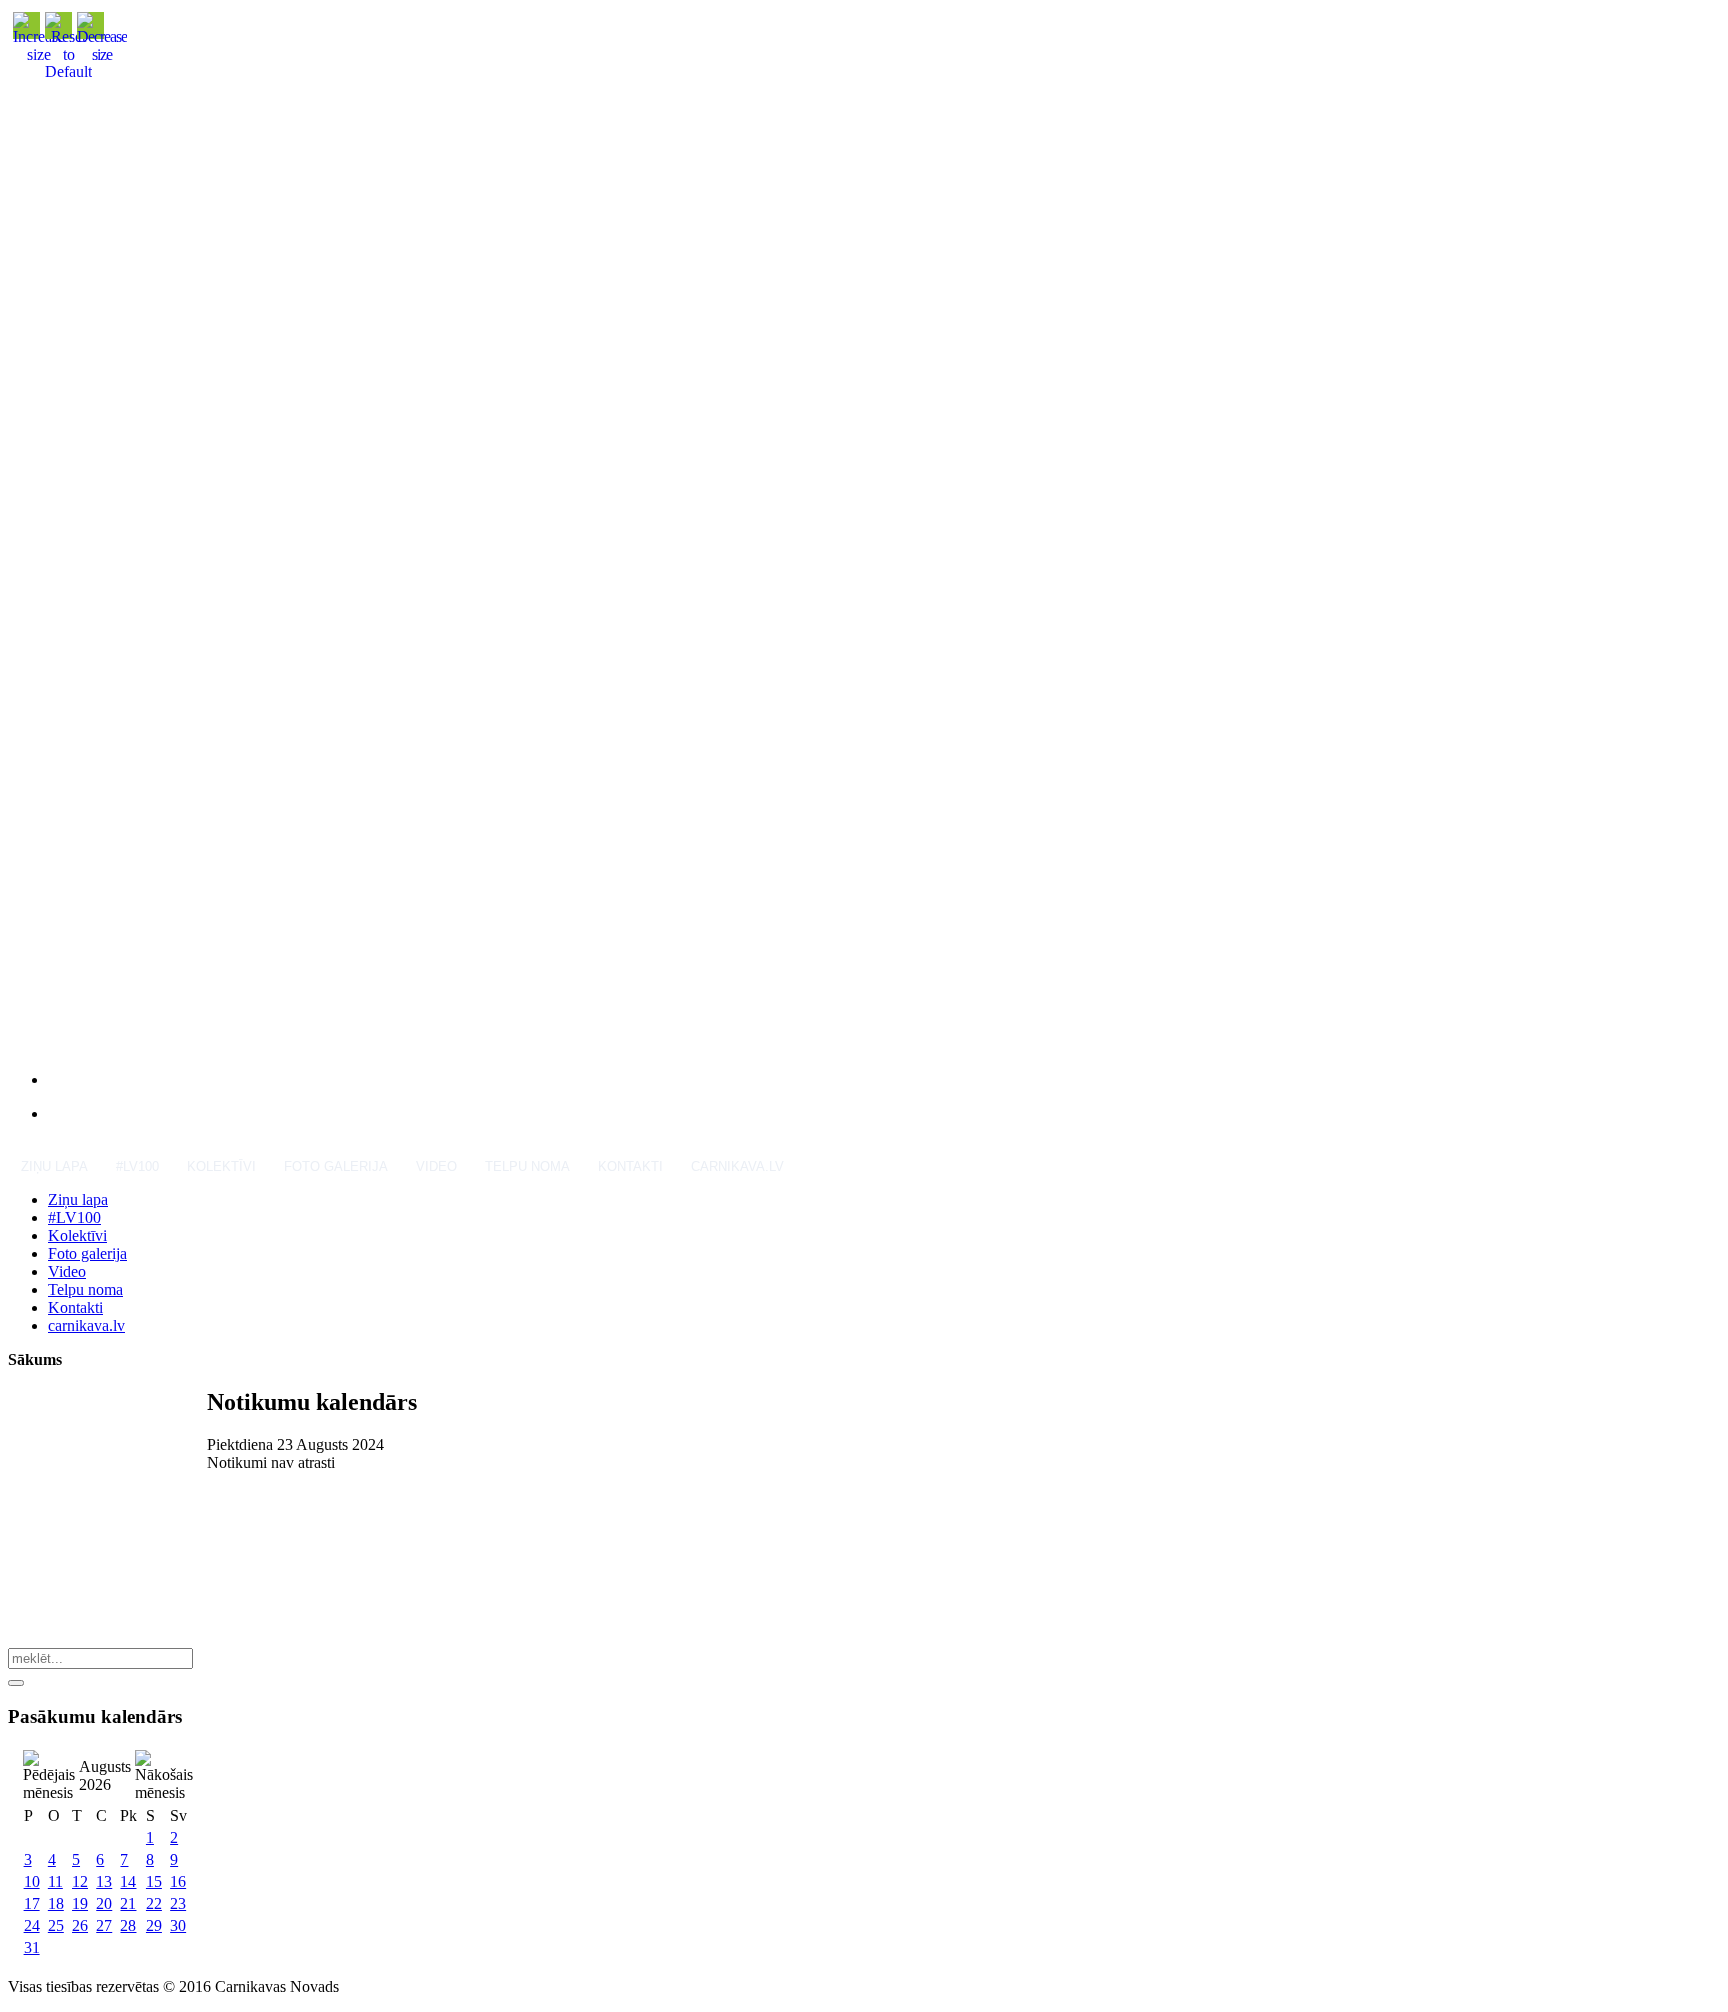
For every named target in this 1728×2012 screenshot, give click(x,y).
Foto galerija (336, 1166)
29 (154, 1925)
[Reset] (16, 1683)
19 (80, 1903)
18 (56, 1903)
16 (178, 1881)
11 (55, 1881)
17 (32, 1903)
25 (56, 1925)
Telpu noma (527, 1166)
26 (80, 1925)
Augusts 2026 (105, 1775)
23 (178, 1903)
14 (128, 1881)
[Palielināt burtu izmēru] (39, 54)
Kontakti (630, 1166)
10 (32, 1881)
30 (178, 1925)
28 (128, 1925)
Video (436, 1166)
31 (32, 1947)
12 (80, 1881)
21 (128, 1903)
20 (104, 1903)
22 (154, 1903)
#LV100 (137, 1166)
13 (104, 1881)
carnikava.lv (737, 1166)
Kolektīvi (221, 1166)
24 (32, 1925)
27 (104, 1925)
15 (154, 1881)
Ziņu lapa (54, 1166)
